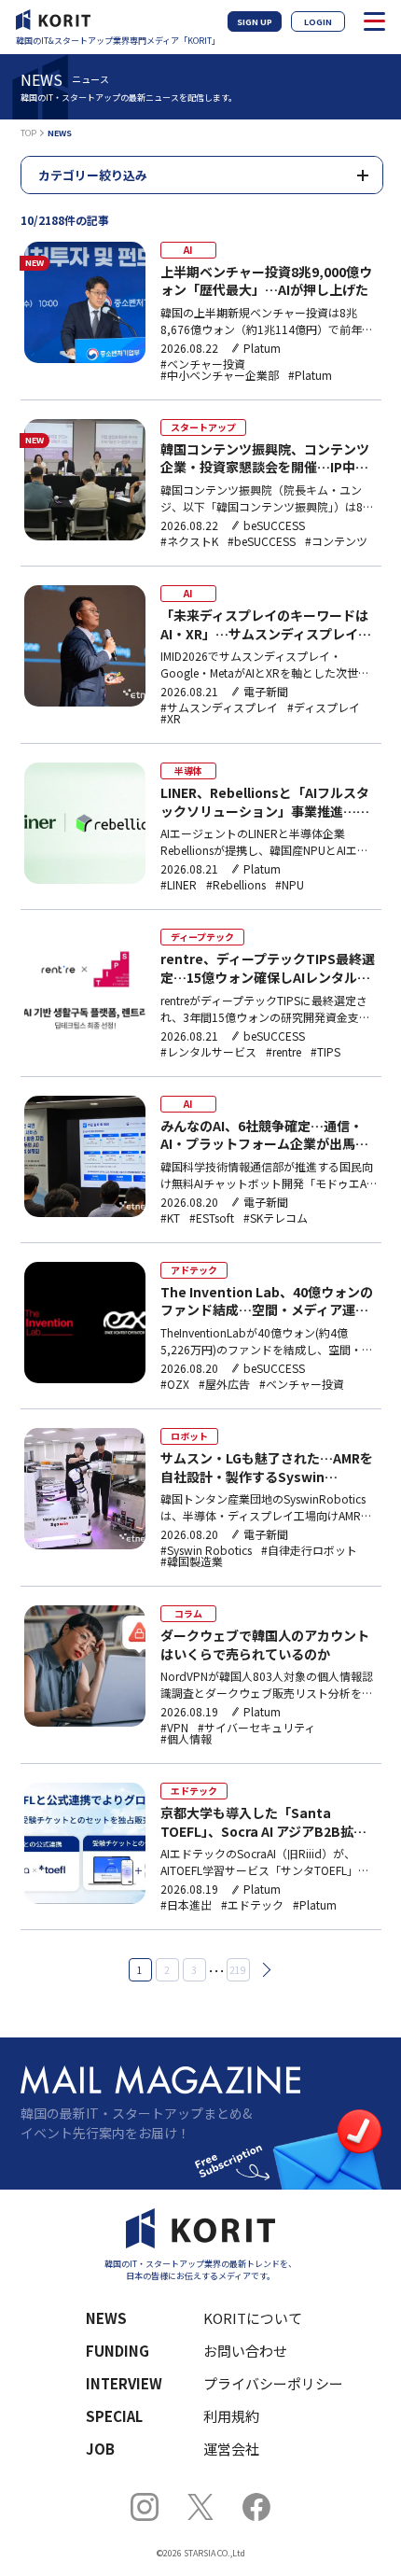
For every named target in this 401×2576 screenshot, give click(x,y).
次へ (263, 1970)
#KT (170, 1218)
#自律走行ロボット (309, 1550)
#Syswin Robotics (206, 1550)
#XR (171, 719)
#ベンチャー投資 (203, 364)
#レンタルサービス (208, 1052)
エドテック (194, 1791)
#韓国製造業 (192, 1561)
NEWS (106, 2318)
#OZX (175, 1384)
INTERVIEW (124, 2383)
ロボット (189, 1436)
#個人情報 (186, 1739)
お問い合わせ (245, 2351)
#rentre (283, 1052)
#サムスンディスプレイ (219, 707)
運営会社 (231, 2449)
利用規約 (231, 2416)
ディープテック (202, 937)
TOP (28, 133)
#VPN (174, 1728)
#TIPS (325, 1052)
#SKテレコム (276, 1218)
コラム (188, 1613)
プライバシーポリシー (273, 2383)
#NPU (290, 885)
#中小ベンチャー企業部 (220, 375)
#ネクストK (189, 541)
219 (238, 1970)
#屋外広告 (224, 1384)
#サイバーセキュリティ (256, 1728)
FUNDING (118, 2351)
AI (188, 250)
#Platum (310, 375)
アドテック (194, 1270)
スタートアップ (203, 427)
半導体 (188, 770)
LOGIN (318, 22)
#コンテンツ (336, 541)
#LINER (179, 885)
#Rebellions (236, 885)
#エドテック (252, 1905)
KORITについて (253, 2318)
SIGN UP (255, 22)
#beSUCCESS (262, 541)
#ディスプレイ (324, 707)
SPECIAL (114, 2416)
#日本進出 (186, 1905)
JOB (100, 2449)
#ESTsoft (212, 1218)
